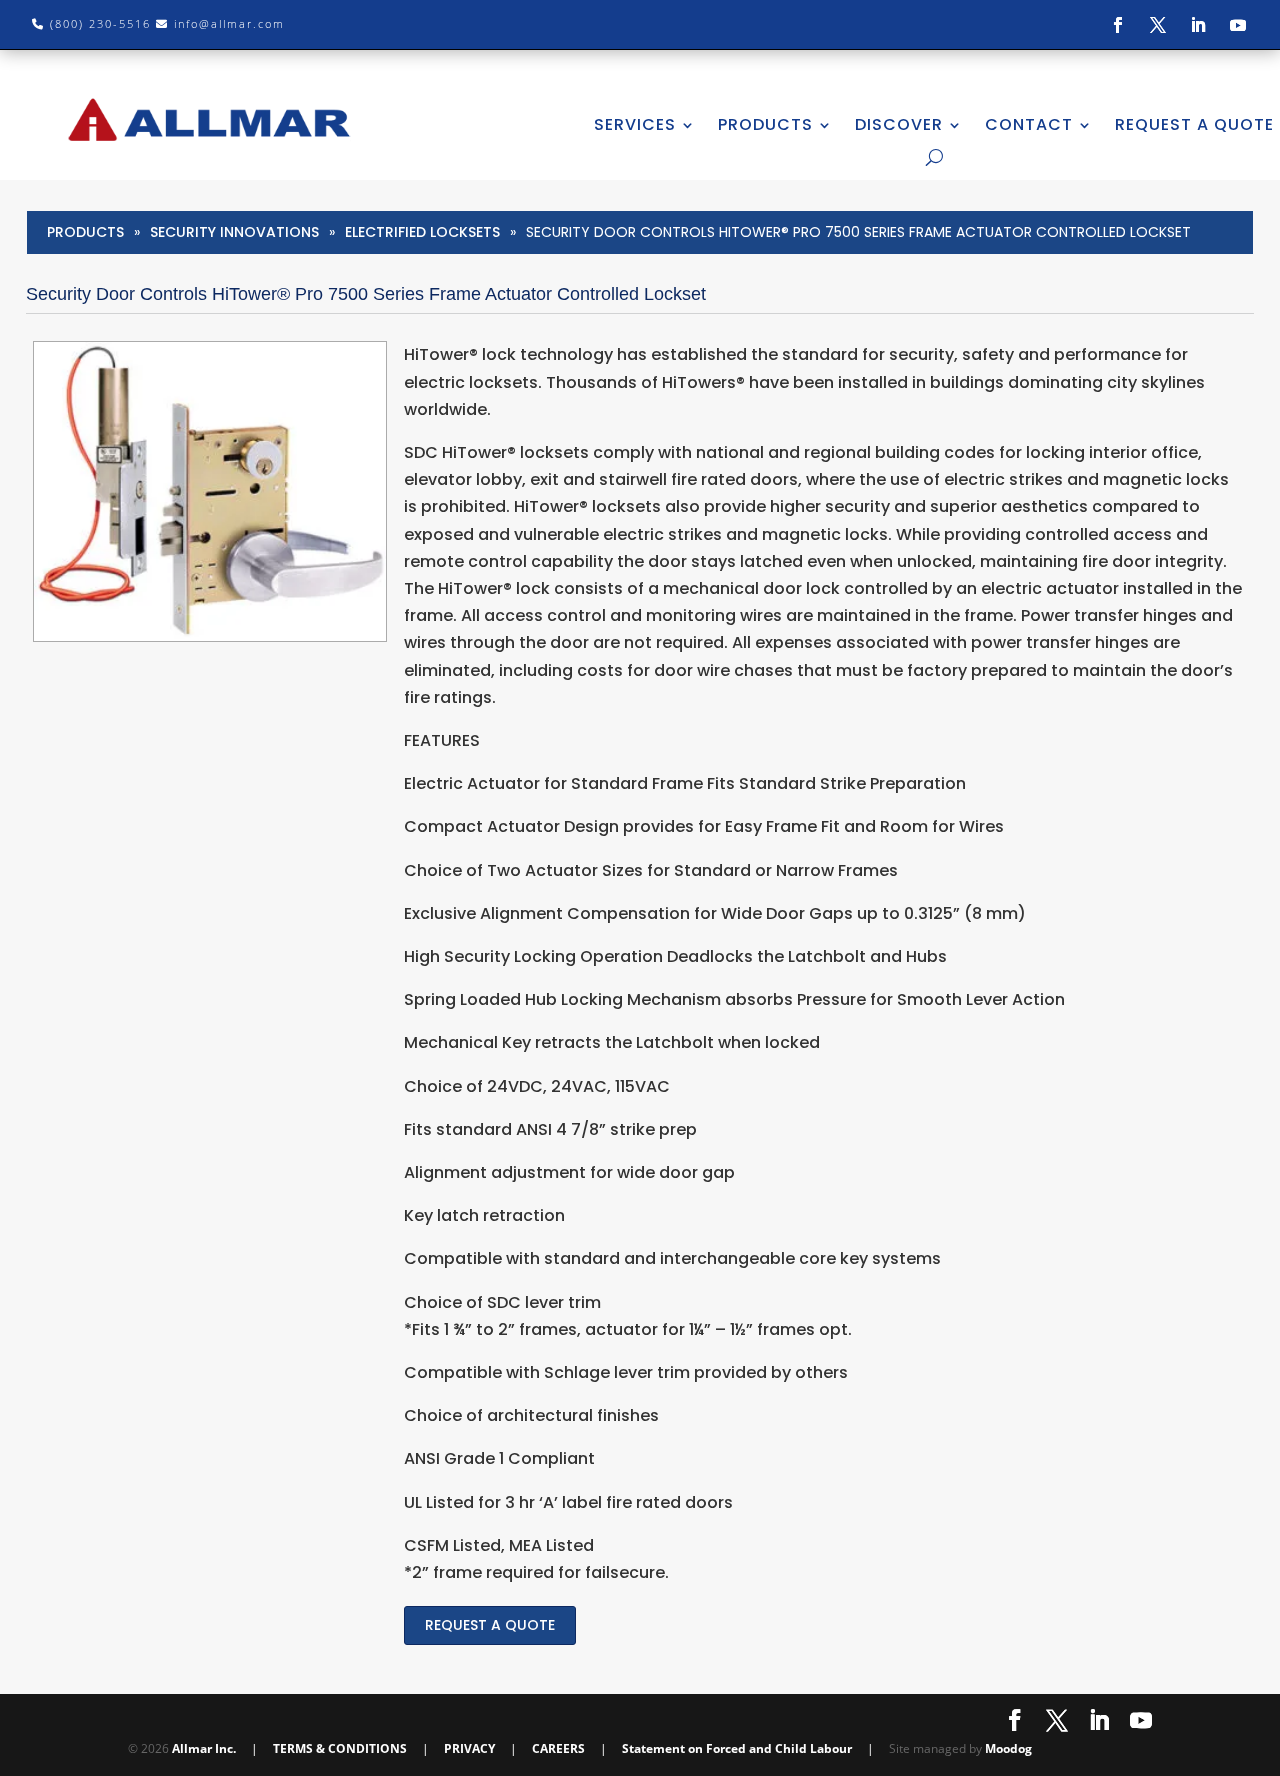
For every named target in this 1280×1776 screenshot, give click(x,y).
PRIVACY (469, 1748)
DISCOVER (899, 124)
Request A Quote (1194, 124)
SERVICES (635, 124)
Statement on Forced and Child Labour (737, 1748)
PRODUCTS (765, 124)
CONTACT (1029, 124)
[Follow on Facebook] (1118, 25)
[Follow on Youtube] (1238, 25)
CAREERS (558, 1748)
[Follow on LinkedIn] (1198, 25)
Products (85, 232)
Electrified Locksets (422, 232)
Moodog (1008, 1748)
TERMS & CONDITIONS (340, 1748)
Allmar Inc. (204, 1748)
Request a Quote (490, 1625)
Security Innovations (234, 232)
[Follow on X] (1158, 25)
